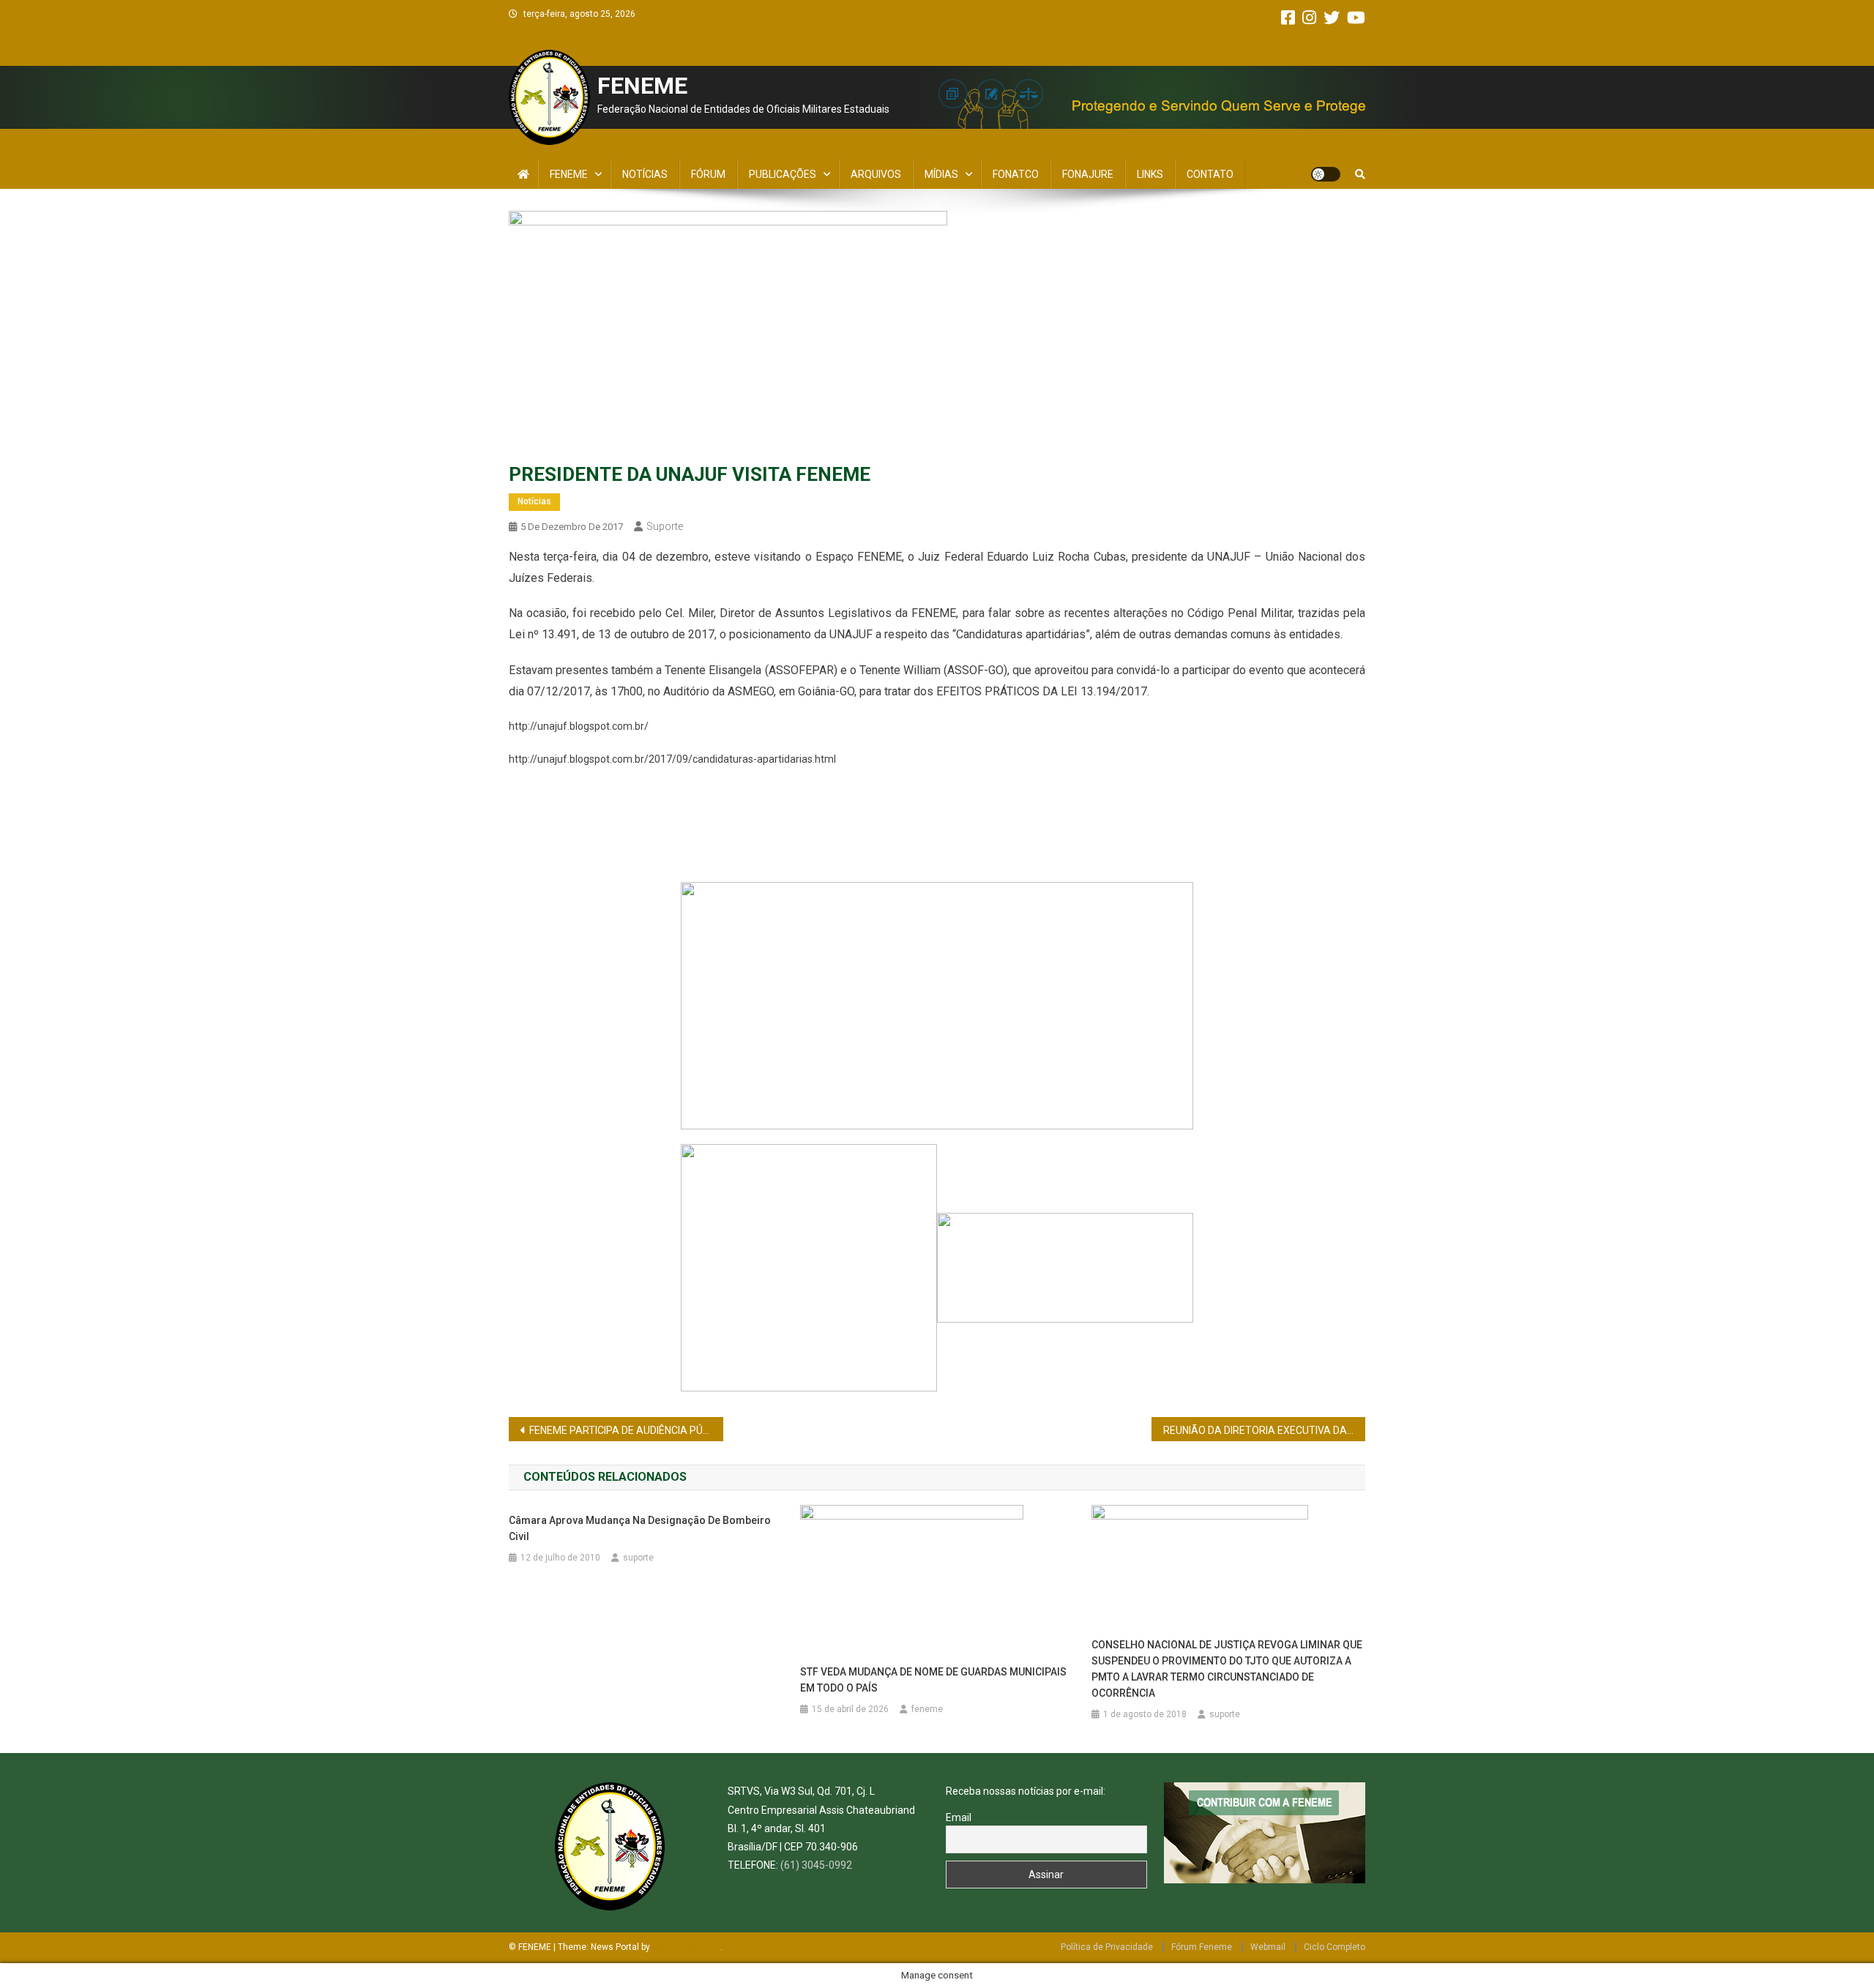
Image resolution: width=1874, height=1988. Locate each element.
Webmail (1268, 1947)
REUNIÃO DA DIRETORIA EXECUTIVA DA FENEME (1265, 1430)
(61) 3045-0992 (816, 1865)
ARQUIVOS (876, 174)
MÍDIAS (941, 174)
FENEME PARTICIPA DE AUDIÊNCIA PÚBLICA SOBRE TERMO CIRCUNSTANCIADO (626, 1430)
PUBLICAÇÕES (783, 174)
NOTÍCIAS (645, 174)
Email (959, 1817)
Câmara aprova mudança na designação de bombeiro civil (640, 1528)
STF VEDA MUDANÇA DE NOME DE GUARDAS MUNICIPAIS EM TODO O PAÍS (933, 1680)
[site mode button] (1326, 174)
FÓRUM (708, 174)
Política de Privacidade (1107, 1947)
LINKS (1150, 174)
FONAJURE (1088, 174)
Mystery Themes (686, 1947)
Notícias (534, 501)
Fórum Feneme (1202, 1947)
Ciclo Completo (1334, 1947)
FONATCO (1016, 174)
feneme (927, 1709)
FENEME (642, 86)
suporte (665, 526)
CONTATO (1210, 174)
